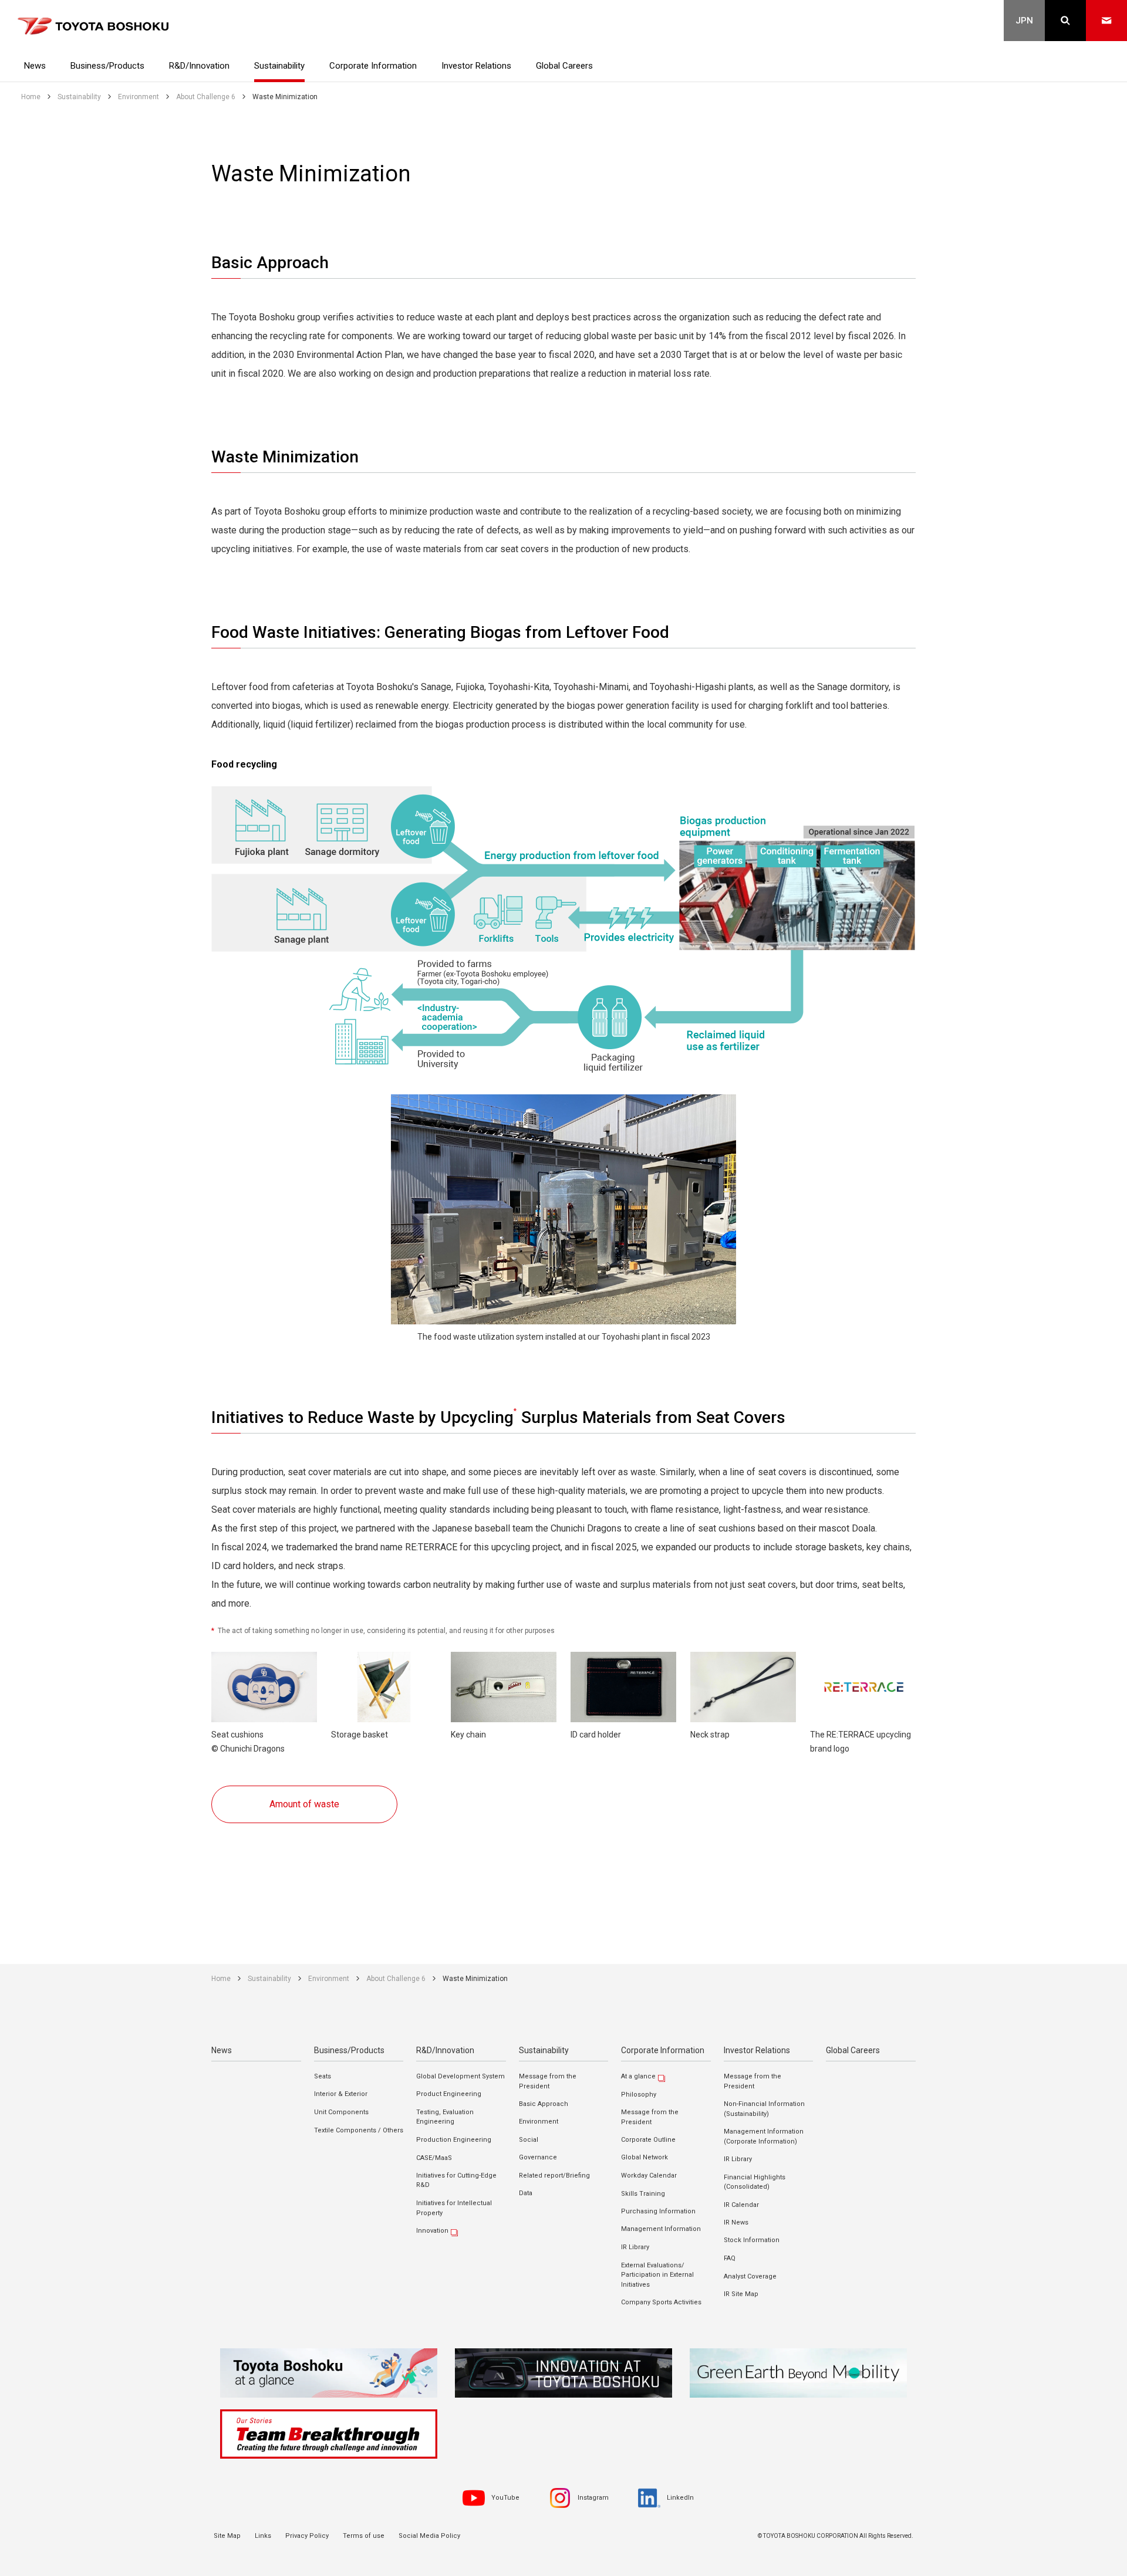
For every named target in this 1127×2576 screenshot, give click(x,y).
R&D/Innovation (445, 2050)
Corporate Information (663, 2050)
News (222, 2050)
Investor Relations (757, 2050)
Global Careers (853, 2050)
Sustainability (544, 2050)
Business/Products (349, 2050)
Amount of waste (304, 1804)
